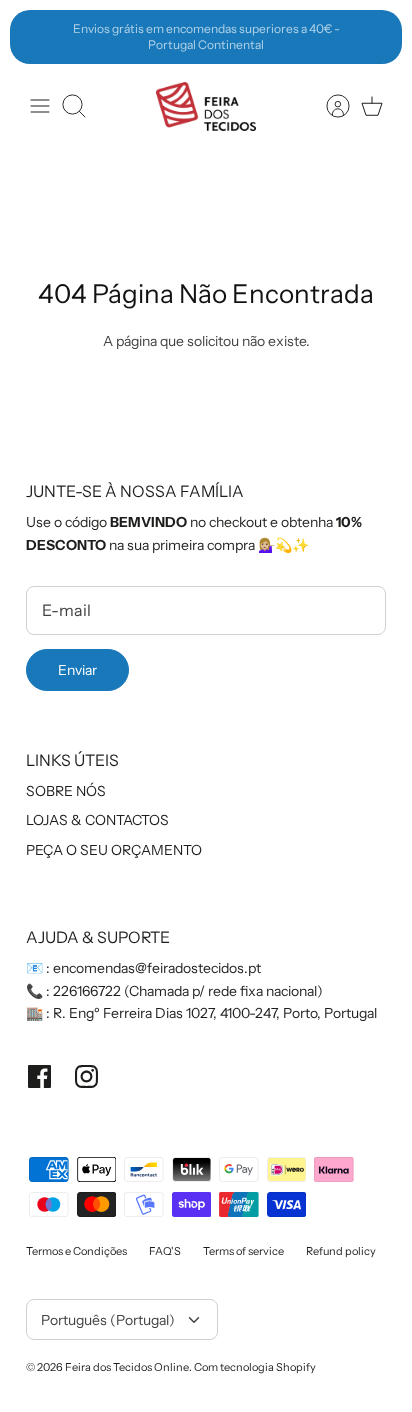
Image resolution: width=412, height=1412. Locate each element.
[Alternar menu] (40, 106)
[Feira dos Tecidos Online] (206, 106)
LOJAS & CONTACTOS (97, 820)
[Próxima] (376, 37)
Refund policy (341, 1251)
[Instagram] (86, 1076)
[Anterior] (36, 37)
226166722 (87, 991)
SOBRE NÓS (66, 791)
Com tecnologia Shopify (255, 1367)
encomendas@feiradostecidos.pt (157, 968)
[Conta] (328, 106)
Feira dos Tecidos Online (127, 1367)
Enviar (77, 670)
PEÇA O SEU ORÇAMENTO (114, 850)
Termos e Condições (76, 1251)
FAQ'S (165, 1251)
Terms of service (243, 1251)
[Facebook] (39, 1076)
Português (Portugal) (108, 1320)
